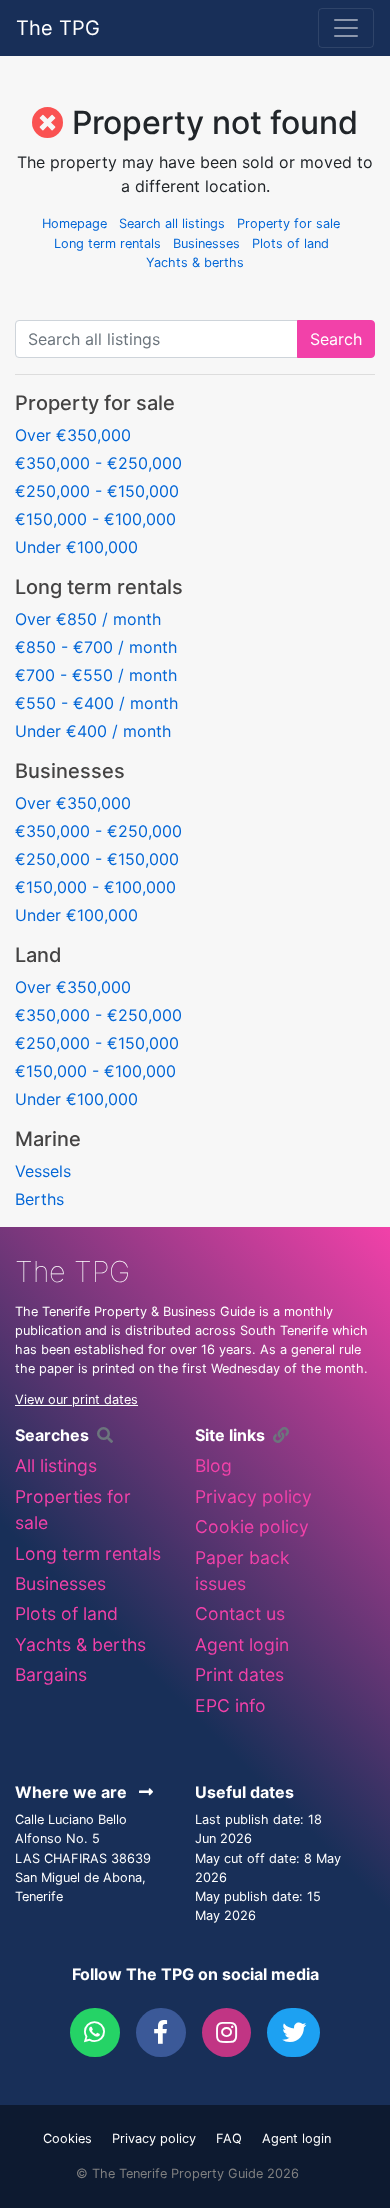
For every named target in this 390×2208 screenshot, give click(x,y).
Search (336, 339)
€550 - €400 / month (96, 703)
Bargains (51, 1674)
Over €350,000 (73, 435)
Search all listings (172, 223)
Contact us (240, 1613)
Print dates (239, 1674)
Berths (39, 1199)
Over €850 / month (88, 619)
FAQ (229, 2138)
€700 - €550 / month (96, 675)
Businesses (206, 243)
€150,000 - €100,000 (95, 519)
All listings (56, 1465)
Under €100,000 (76, 547)
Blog (213, 1465)
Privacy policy (253, 1496)
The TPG (58, 28)
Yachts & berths (195, 262)
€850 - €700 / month (96, 647)
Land (38, 955)
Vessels (43, 1171)
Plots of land (290, 243)
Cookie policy (252, 1526)
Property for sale (288, 223)
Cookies (67, 2138)
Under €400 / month (93, 731)
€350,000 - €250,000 (98, 463)
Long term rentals (107, 243)
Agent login (242, 1644)
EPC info (230, 1705)
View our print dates (76, 1399)
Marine (48, 1139)
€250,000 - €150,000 (97, 491)
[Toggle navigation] (346, 28)
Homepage (74, 223)
